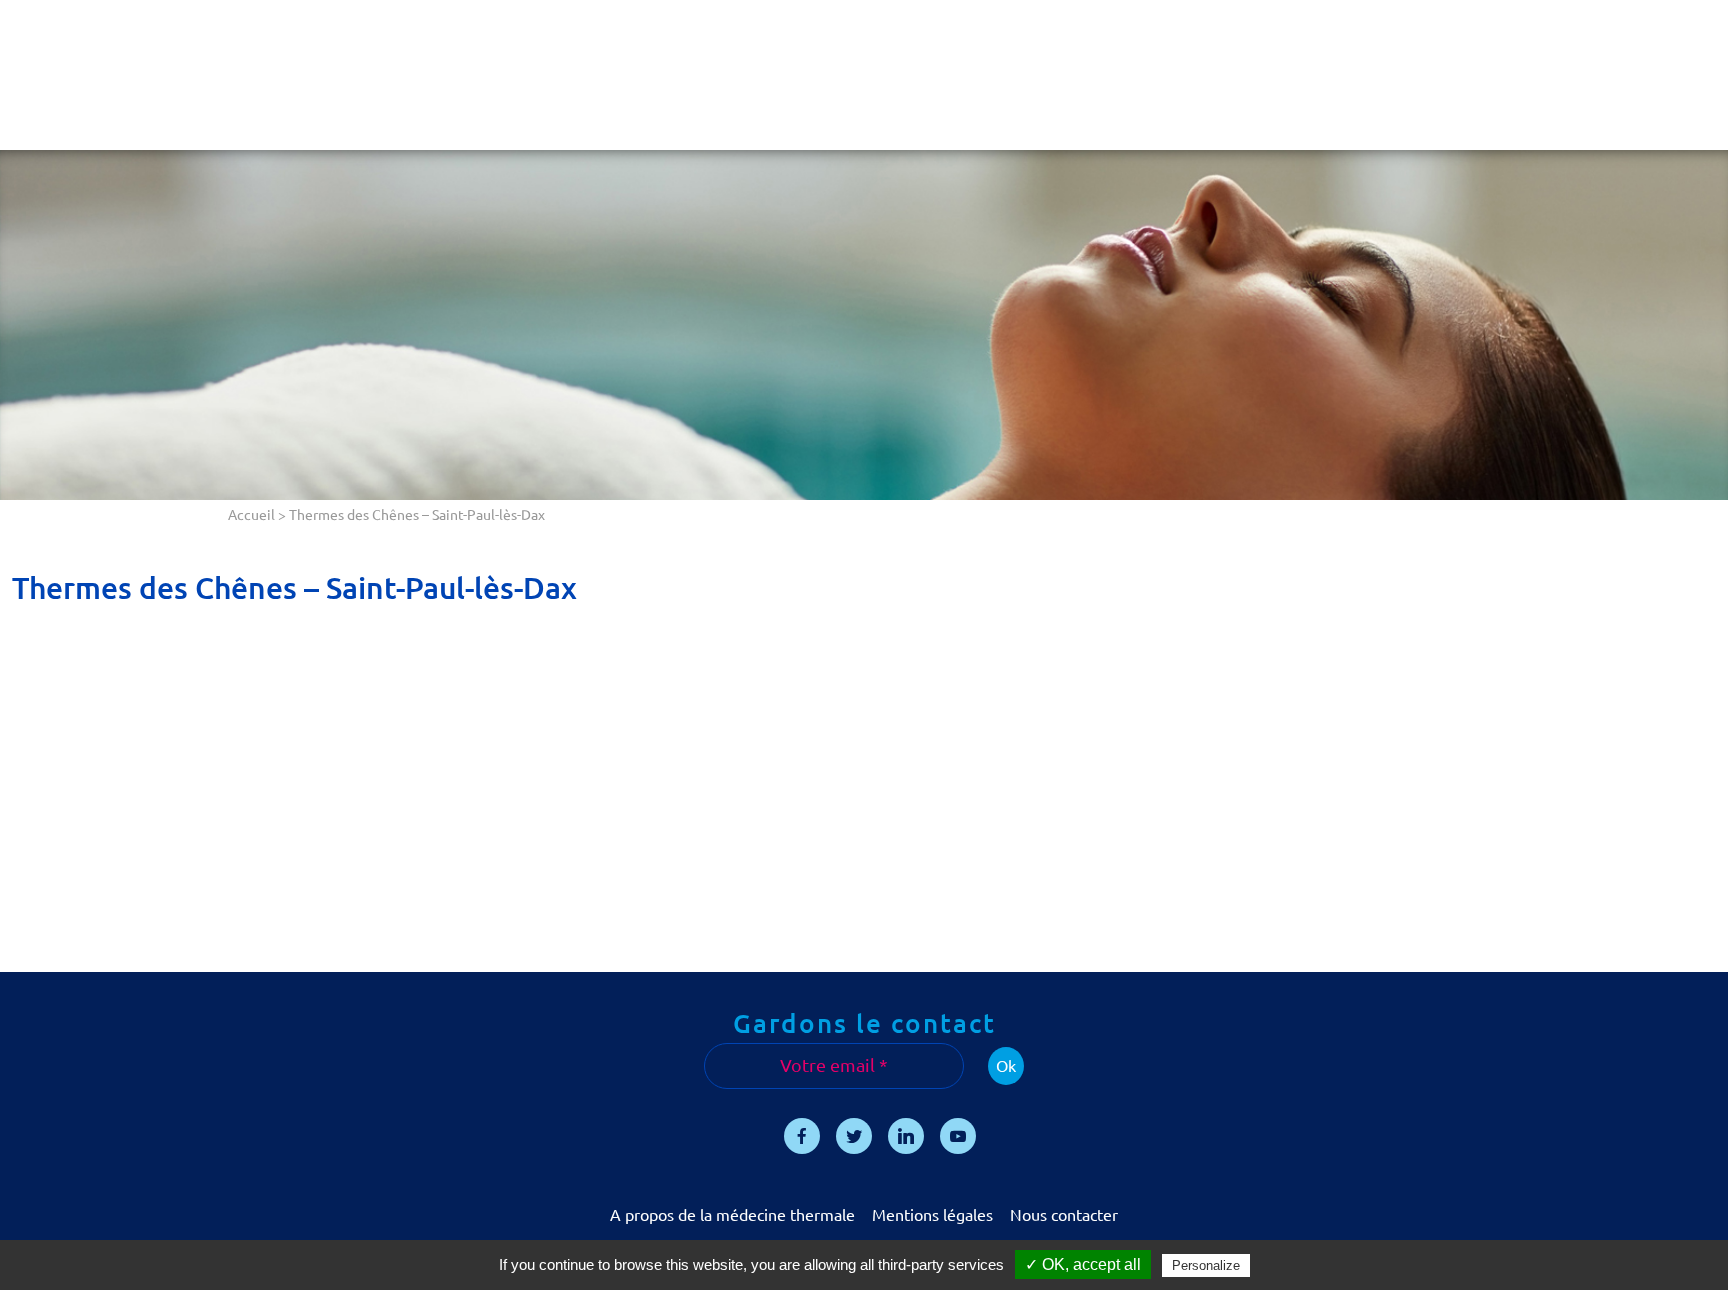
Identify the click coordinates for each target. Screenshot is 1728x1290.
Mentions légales (932, 1215)
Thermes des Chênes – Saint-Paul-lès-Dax (294, 588)
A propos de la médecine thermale (732, 1215)
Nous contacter (1064, 1215)
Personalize (1206, 1265)
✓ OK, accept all (1083, 1264)
